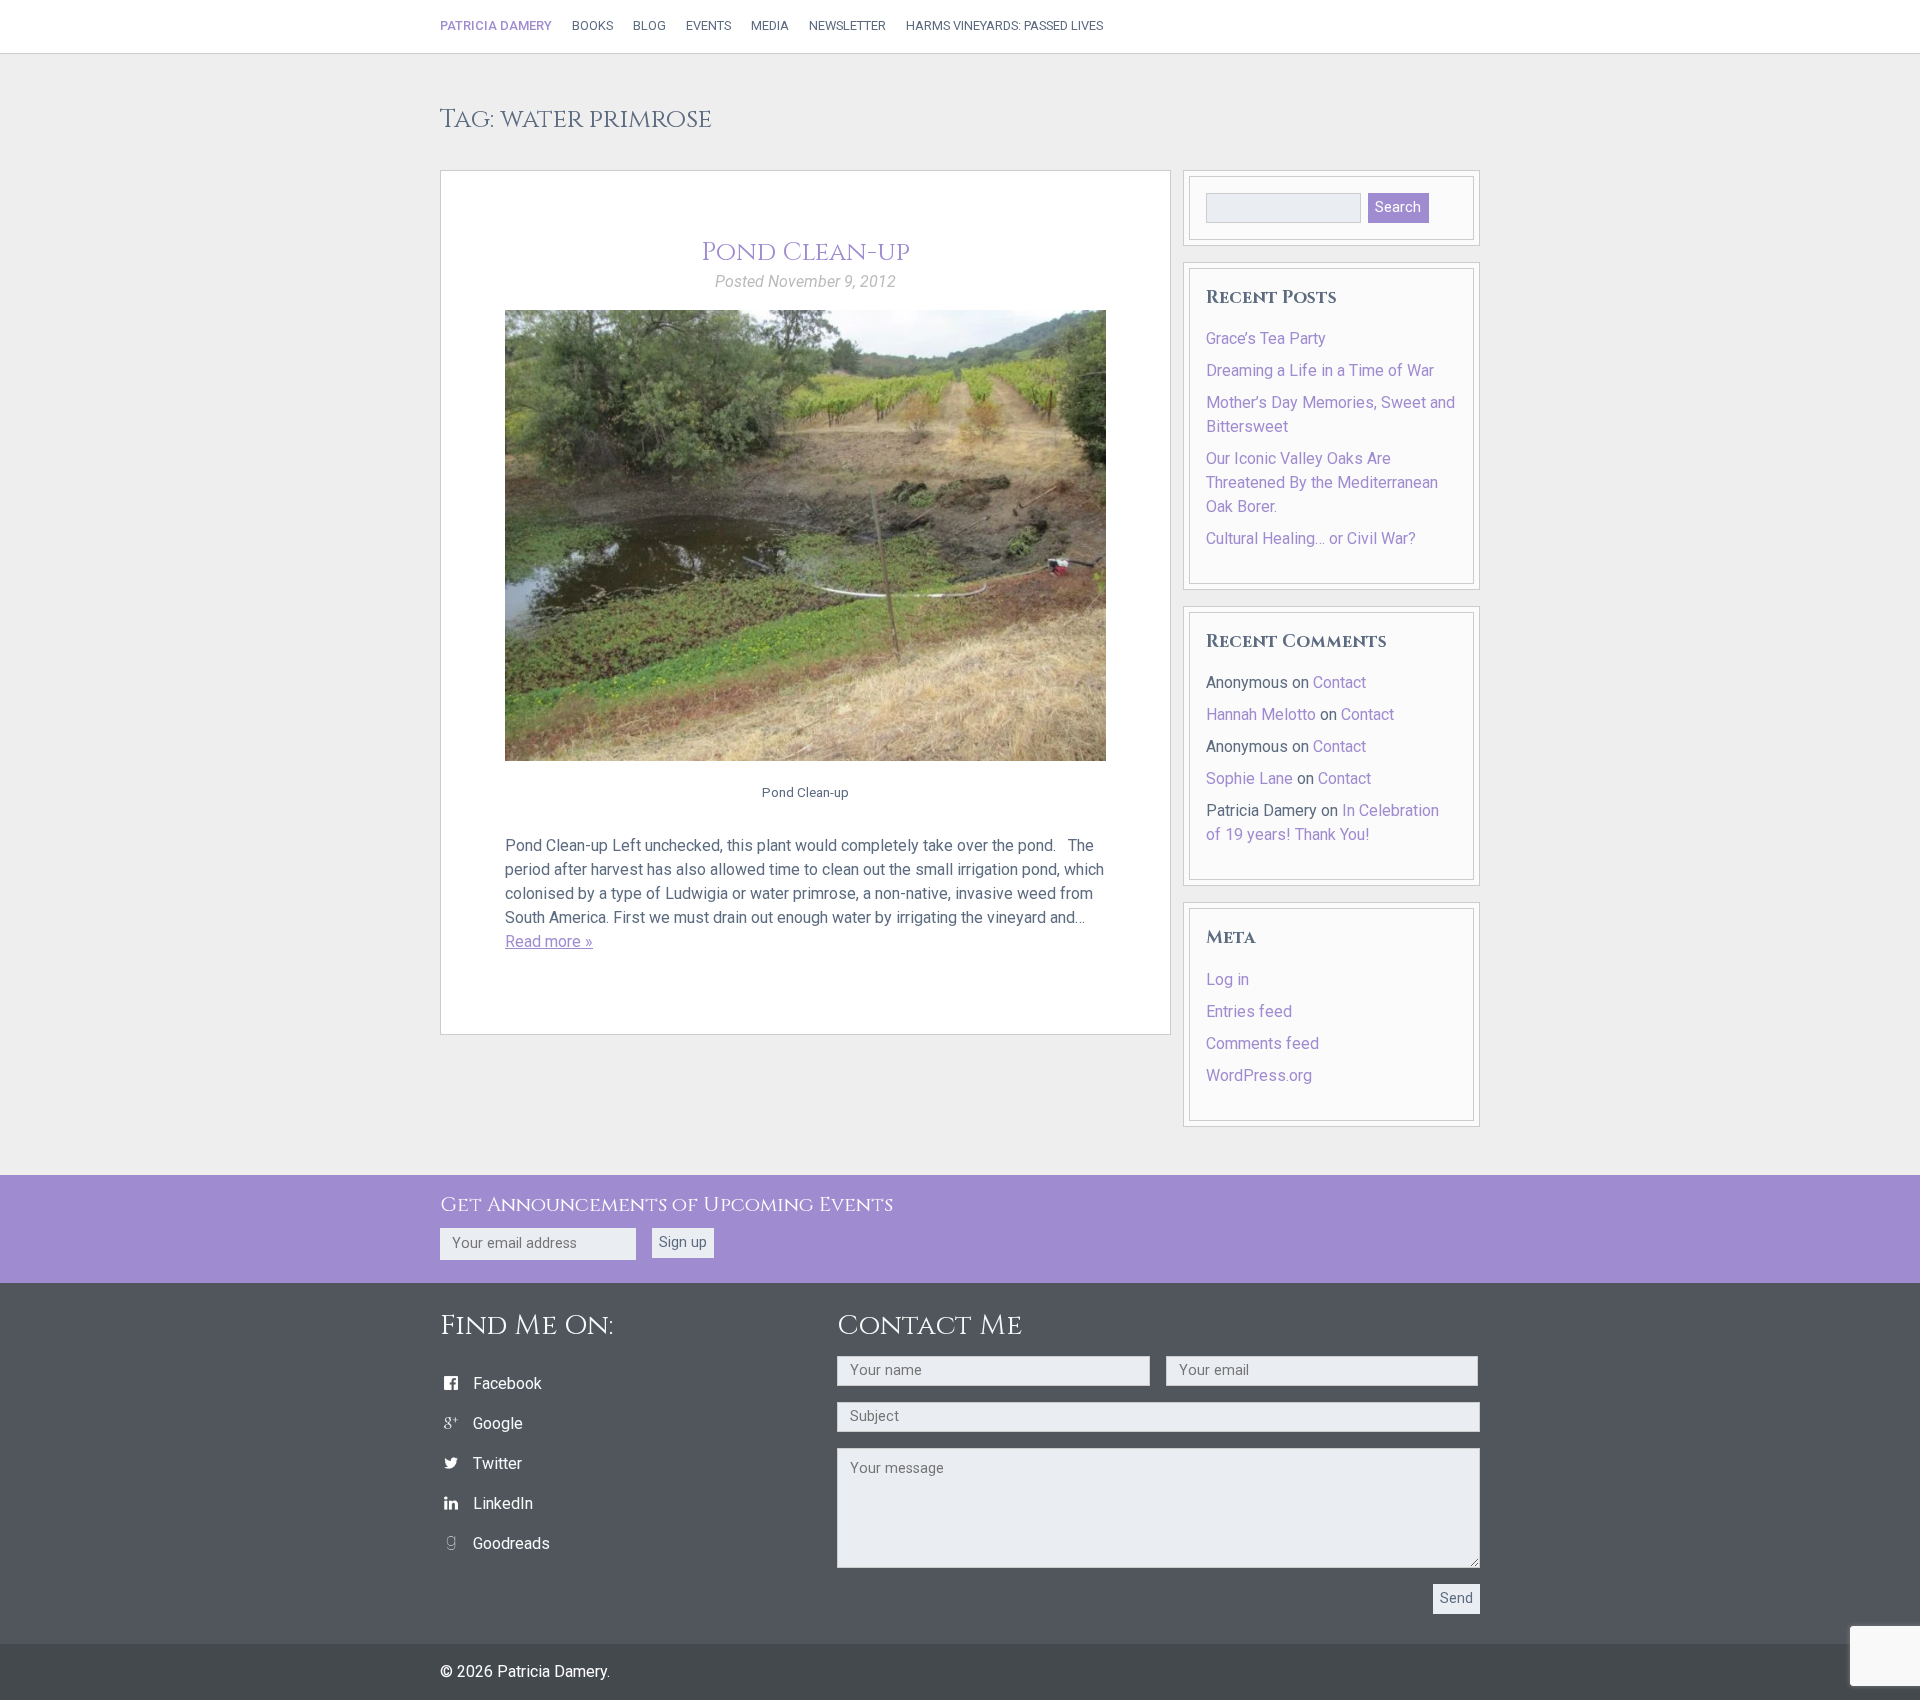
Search (1398, 207)
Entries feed (1249, 1011)
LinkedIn (503, 1503)
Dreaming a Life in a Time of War (1320, 370)
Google (498, 1423)
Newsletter (847, 26)
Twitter (497, 1463)
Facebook (507, 1383)
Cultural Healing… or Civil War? (1311, 538)
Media (770, 26)
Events (708, 26)
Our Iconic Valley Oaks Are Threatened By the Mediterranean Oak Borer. (1322, 482)
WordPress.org (1259, 1075)
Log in (1227, 979)
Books (592, 26)
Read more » (549, 941)
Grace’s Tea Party (1266, 338)
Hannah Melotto (1261, 714)
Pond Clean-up (805, 252)
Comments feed (1262, 1043)
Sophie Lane (1249, 778)
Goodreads (511, 1543)
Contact (1339, 682)
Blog (649, 26)
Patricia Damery (496, 25)
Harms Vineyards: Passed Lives (1004, 26)
